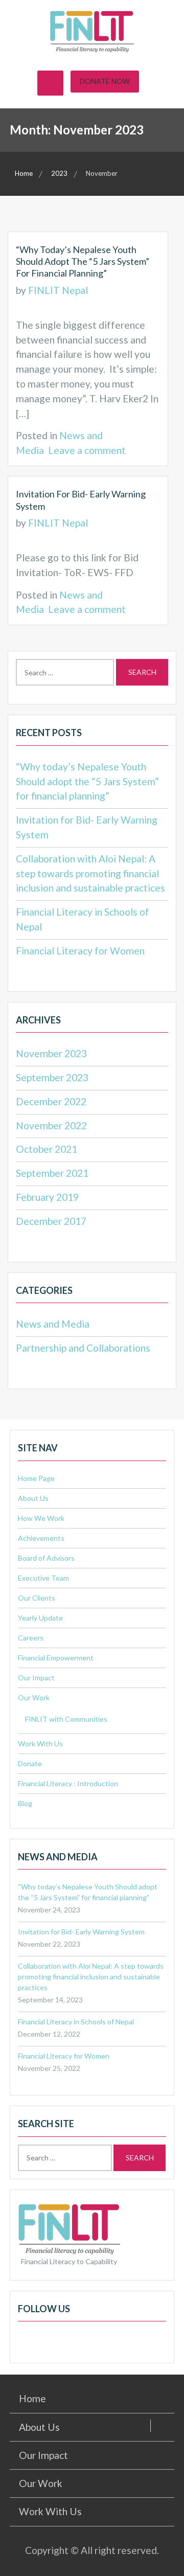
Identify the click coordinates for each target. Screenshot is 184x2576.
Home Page (36, 1478)
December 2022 (51, 1101)
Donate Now (105, 81)
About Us (33, 1498)
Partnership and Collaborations (83, 1348)
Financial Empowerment (56, 1658)
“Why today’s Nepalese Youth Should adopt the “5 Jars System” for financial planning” (83, 261)
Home (32, 2398)
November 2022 (51, 1125)
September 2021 (52, 1173)
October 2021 (47, 1149)
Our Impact (36, 1678)
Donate (30, 1763)
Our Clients (37, 1598)
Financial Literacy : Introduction (68, 1783)
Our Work (34, 1697)
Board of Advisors (46, 1558)
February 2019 (47, 1197)
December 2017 (51, 1221)
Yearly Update (40, 1618)
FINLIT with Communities (66, 1719)
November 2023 (51, 1053)
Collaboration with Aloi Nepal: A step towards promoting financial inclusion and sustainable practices (90, 873)
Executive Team (43, 1578)
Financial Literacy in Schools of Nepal (76, 2022)
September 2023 (52, 1077)
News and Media (53, 1324)
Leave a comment (87, 450)
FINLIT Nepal (58, 290)
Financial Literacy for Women (80, 951)
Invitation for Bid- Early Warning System (81, 1932)
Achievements (41, 1538)
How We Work (41, 1518)
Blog (25, 1803)
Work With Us (40, 1743)
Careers (31, 1638)
